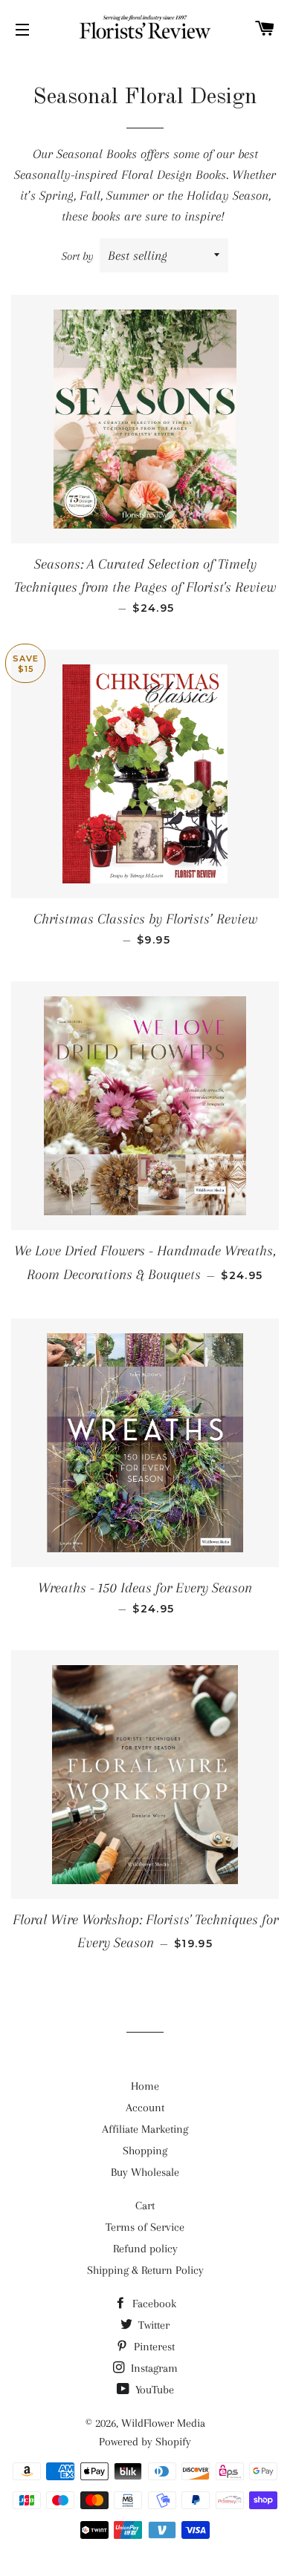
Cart (145, 2206)
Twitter (152, 2325)
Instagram (153, 2368)
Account (145, 2108)
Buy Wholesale (145, 2172)
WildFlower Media (163, 2423)
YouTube (153, 2390)
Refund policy (145, 2249)
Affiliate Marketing (145, 2129)
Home (145, 2086)
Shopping (145, 2151)
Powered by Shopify (145, 2442)
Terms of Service (145, 2227)
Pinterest (153, 2347)
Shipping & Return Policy (145, 2270)
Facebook (153, 2304)
